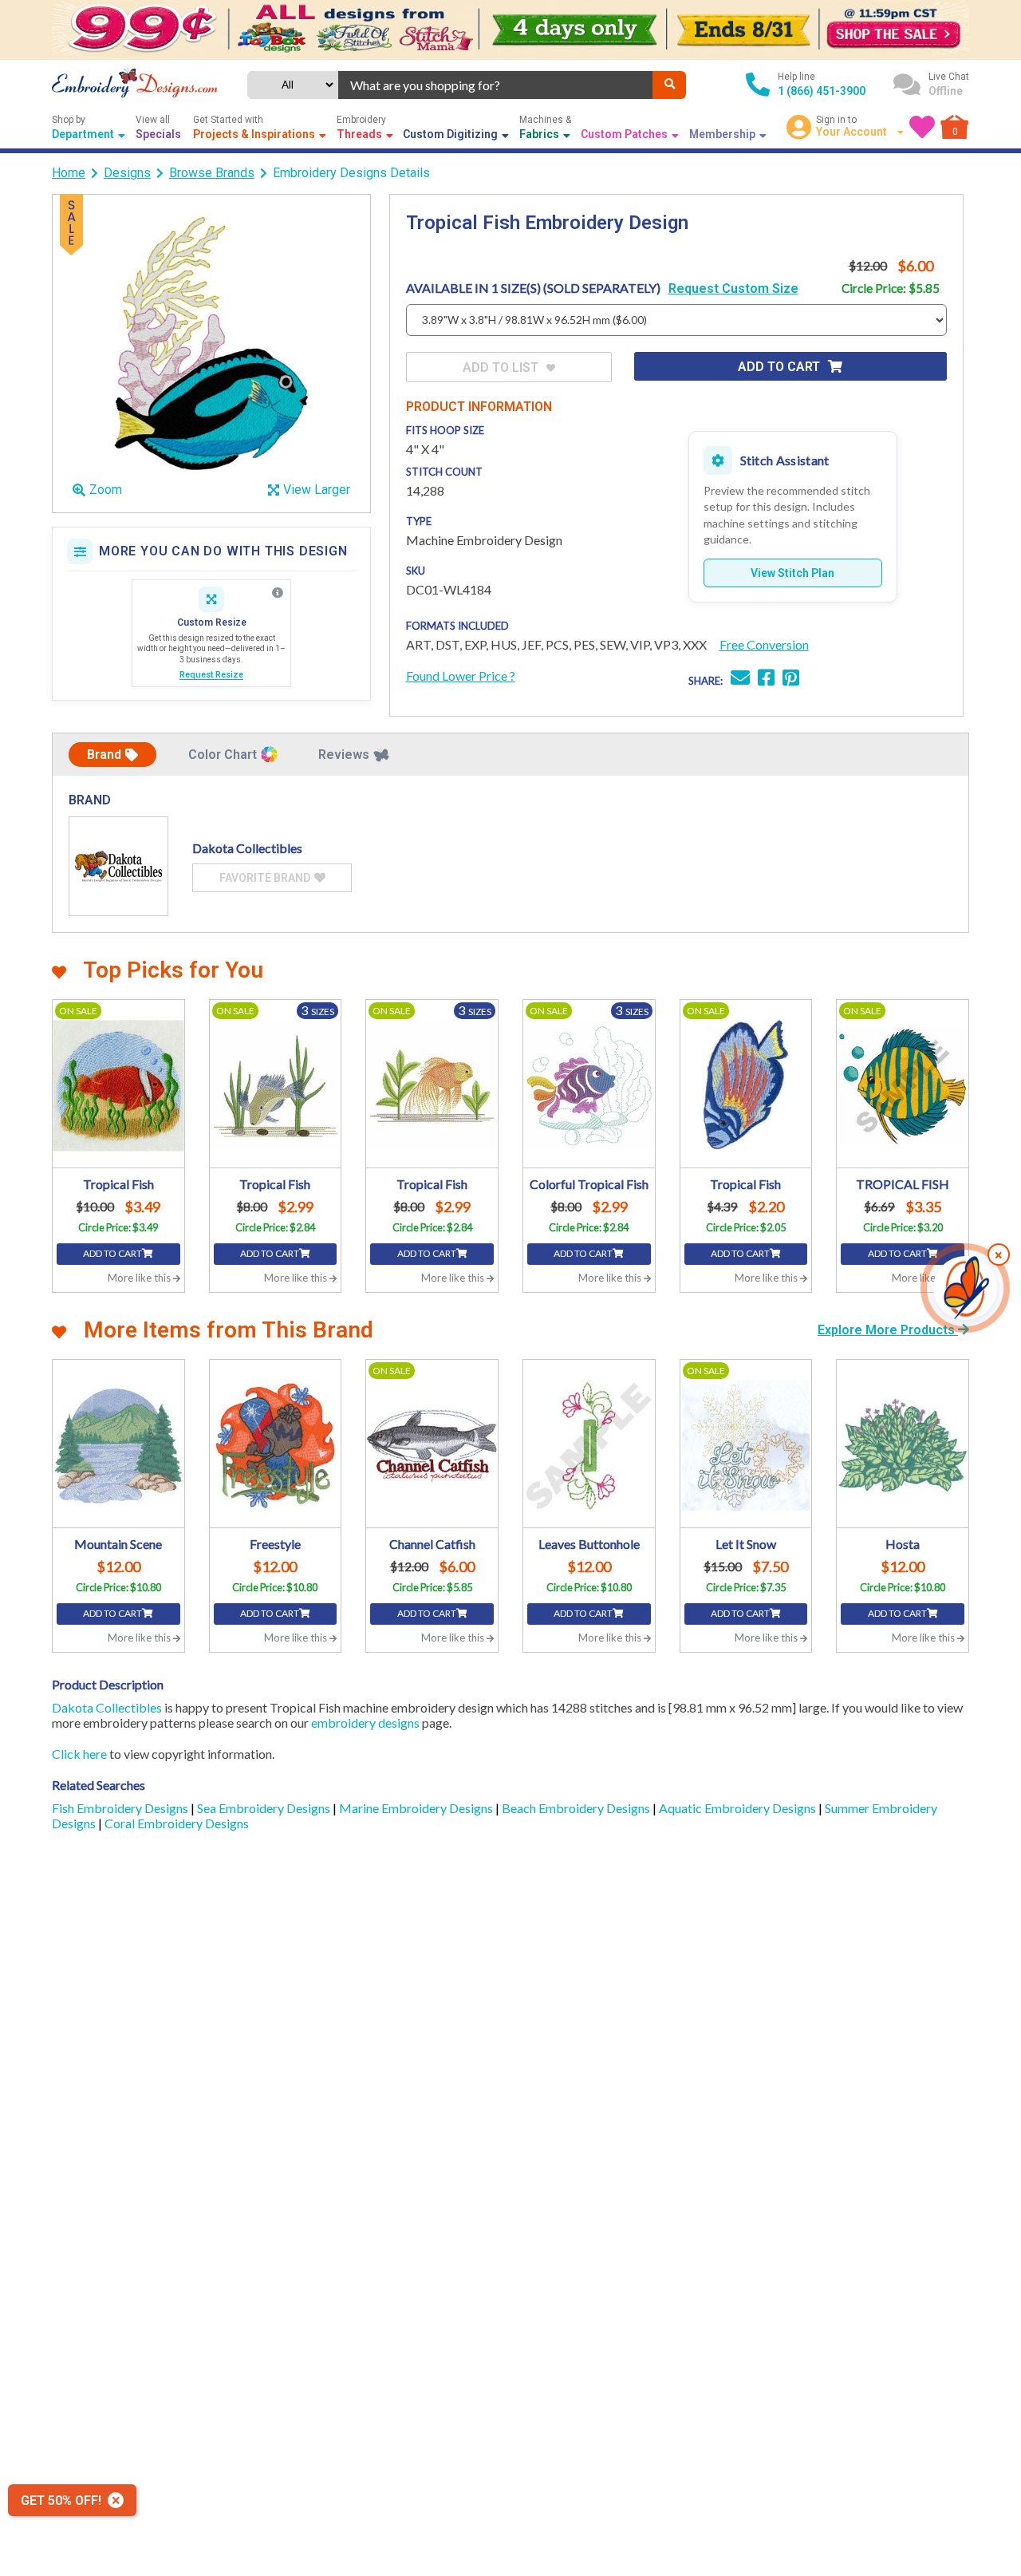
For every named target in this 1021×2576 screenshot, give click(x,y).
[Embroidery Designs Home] (135, 85)
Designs (127, 173)
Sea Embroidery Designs (265, 1808)
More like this (140, 1278)
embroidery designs (365, 1723)
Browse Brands (212, 173)
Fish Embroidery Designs (121, 1808)
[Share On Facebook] (766, 680)
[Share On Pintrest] (791, 680)
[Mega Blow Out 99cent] (510, 30)
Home (69, 173)
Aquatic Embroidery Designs (739, 1808)
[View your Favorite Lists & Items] (922, 127)
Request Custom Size (733, 288)
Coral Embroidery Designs (177, 1823)
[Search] (669, 85)
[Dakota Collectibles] (118, 866)
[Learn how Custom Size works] (278, 593)
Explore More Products (888, 1330)
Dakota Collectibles (107, 1707)
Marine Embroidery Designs (417, 1808)
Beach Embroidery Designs (577, 1808)
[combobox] (496, 85)
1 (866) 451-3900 (822, 91)
